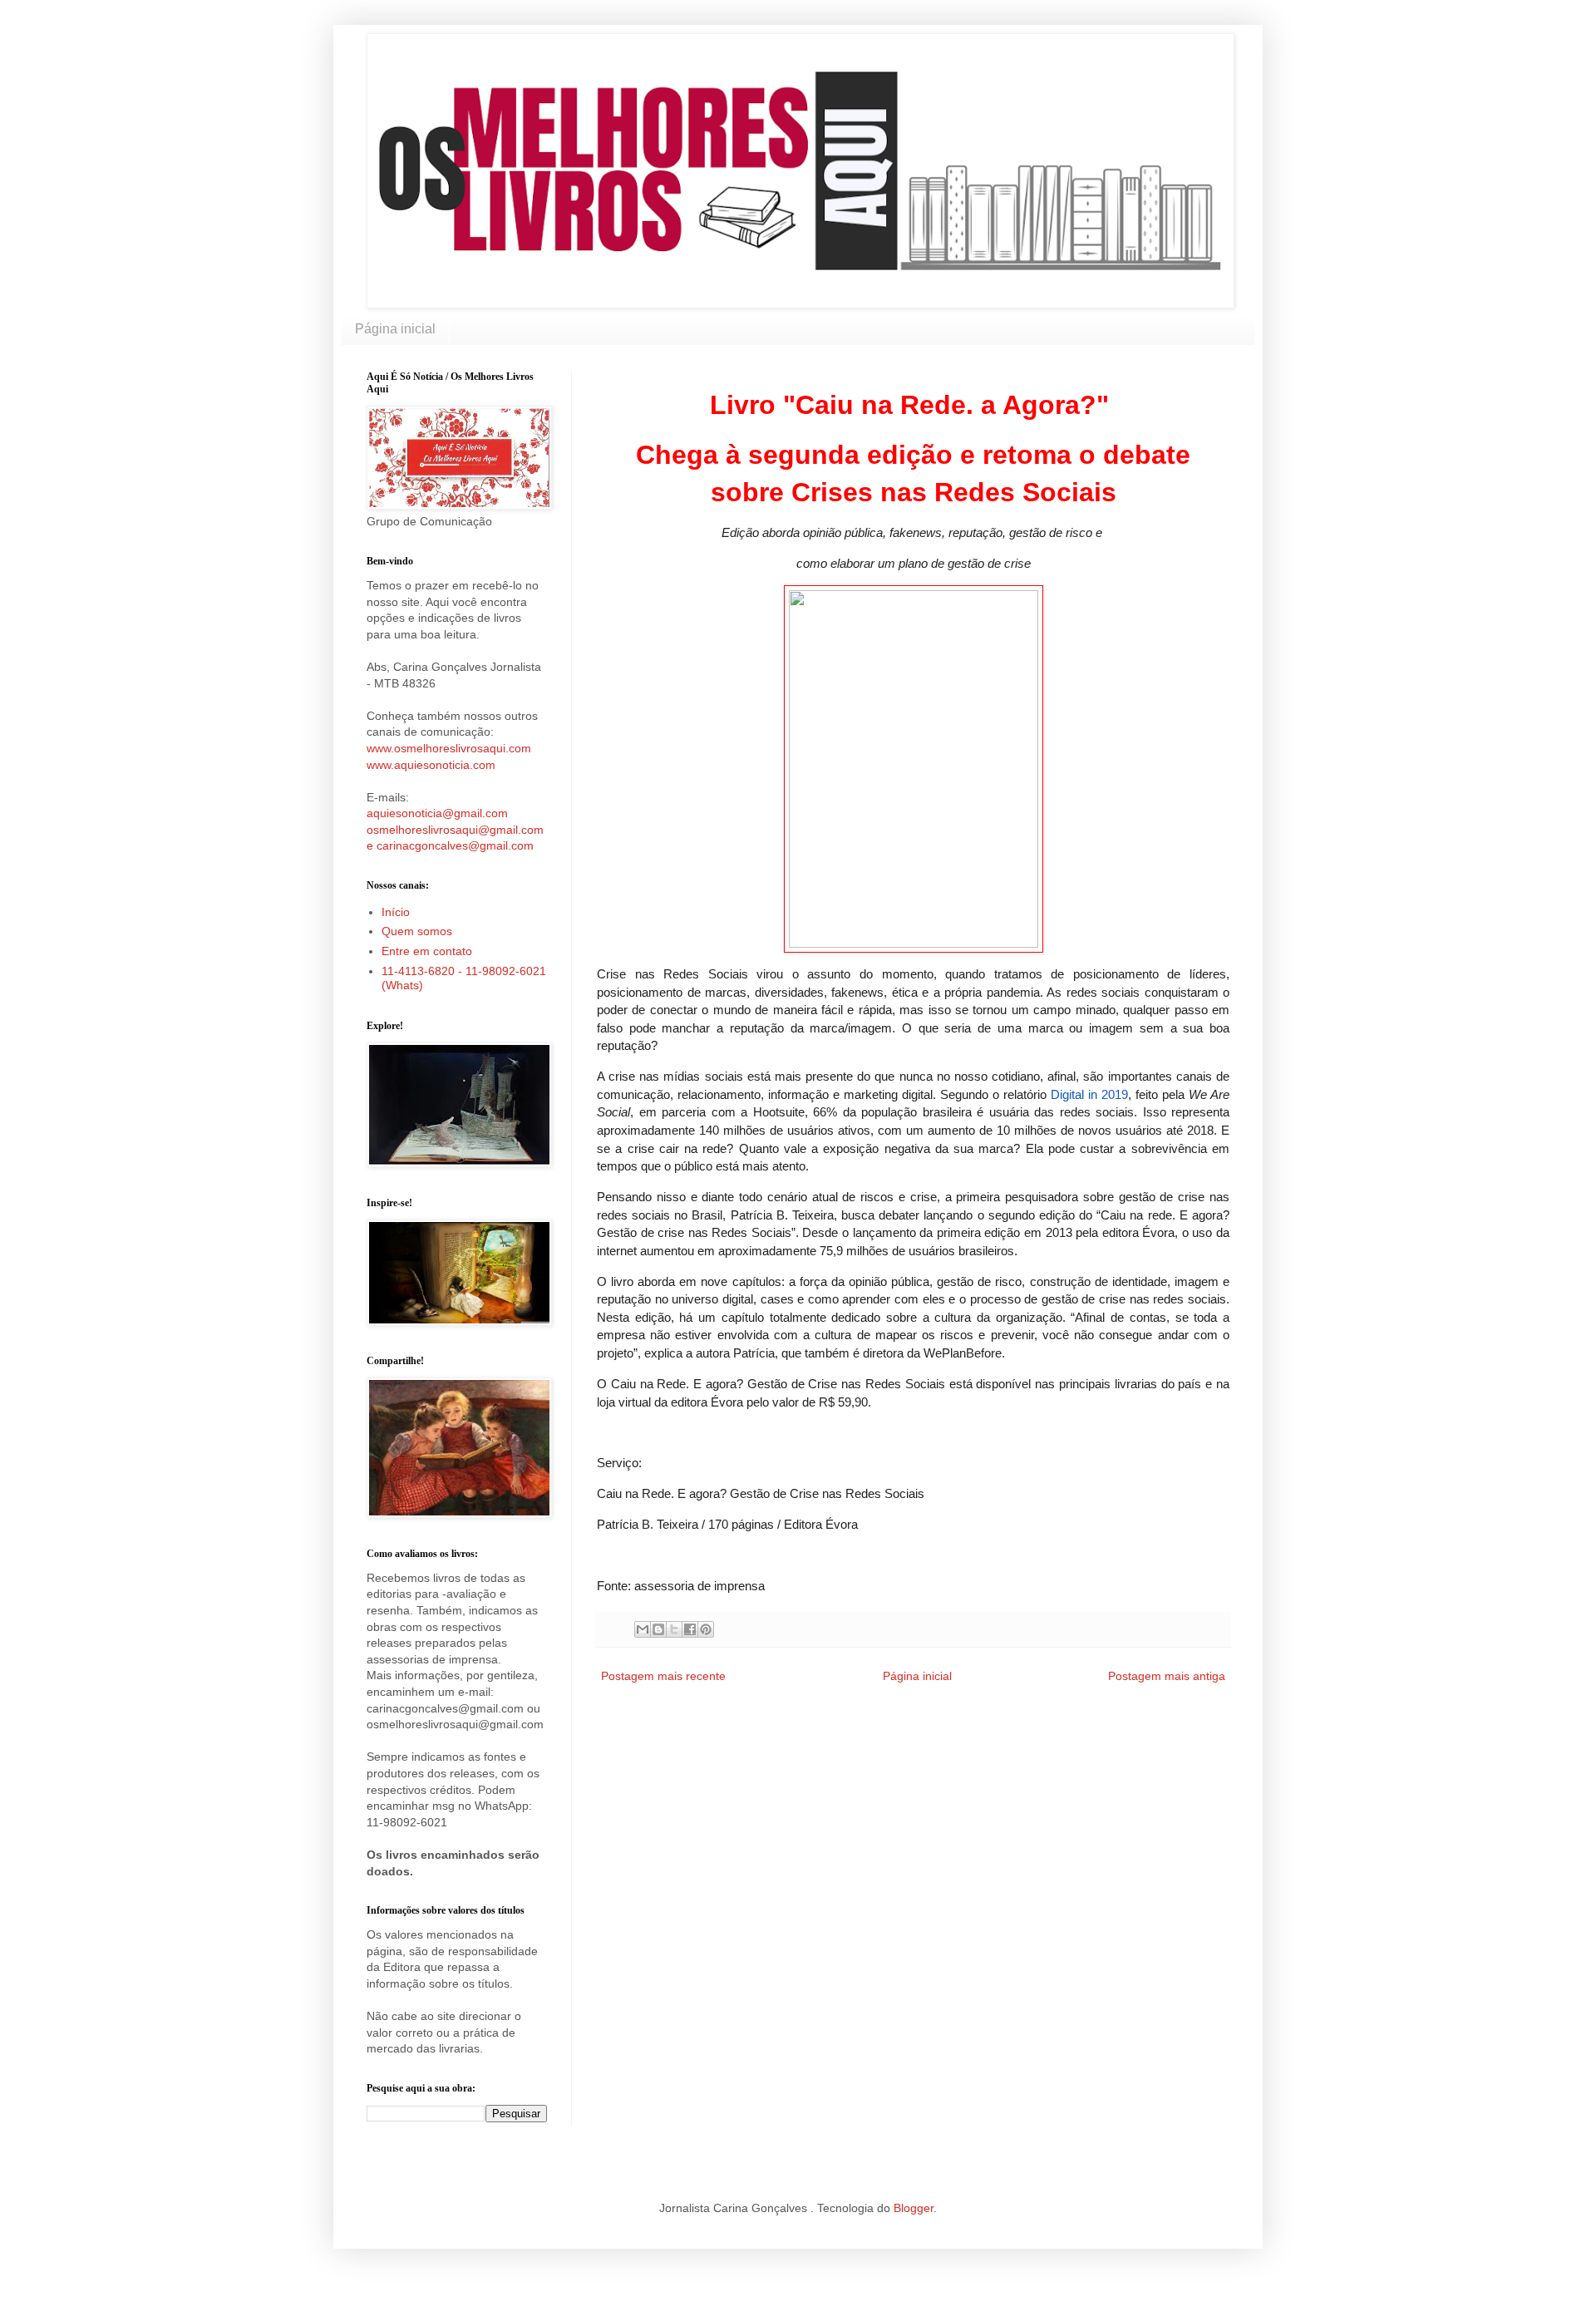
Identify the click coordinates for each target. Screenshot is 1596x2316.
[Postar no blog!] (658, 1629)
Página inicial (395, 329)
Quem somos (417, 931)
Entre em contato (427, 951)
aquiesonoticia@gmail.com (437, 813)
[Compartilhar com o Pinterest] (706, 1629)
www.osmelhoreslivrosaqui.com (449, 748)
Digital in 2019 (1087, 1094)
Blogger (914, 2208)
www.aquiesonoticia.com (431, 765)
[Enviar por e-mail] (643, 1629)
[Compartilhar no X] (674, 1629)
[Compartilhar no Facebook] (690, 1629)
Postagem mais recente (663, 1676)
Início (396, 912)
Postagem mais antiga (1167, 1676)
